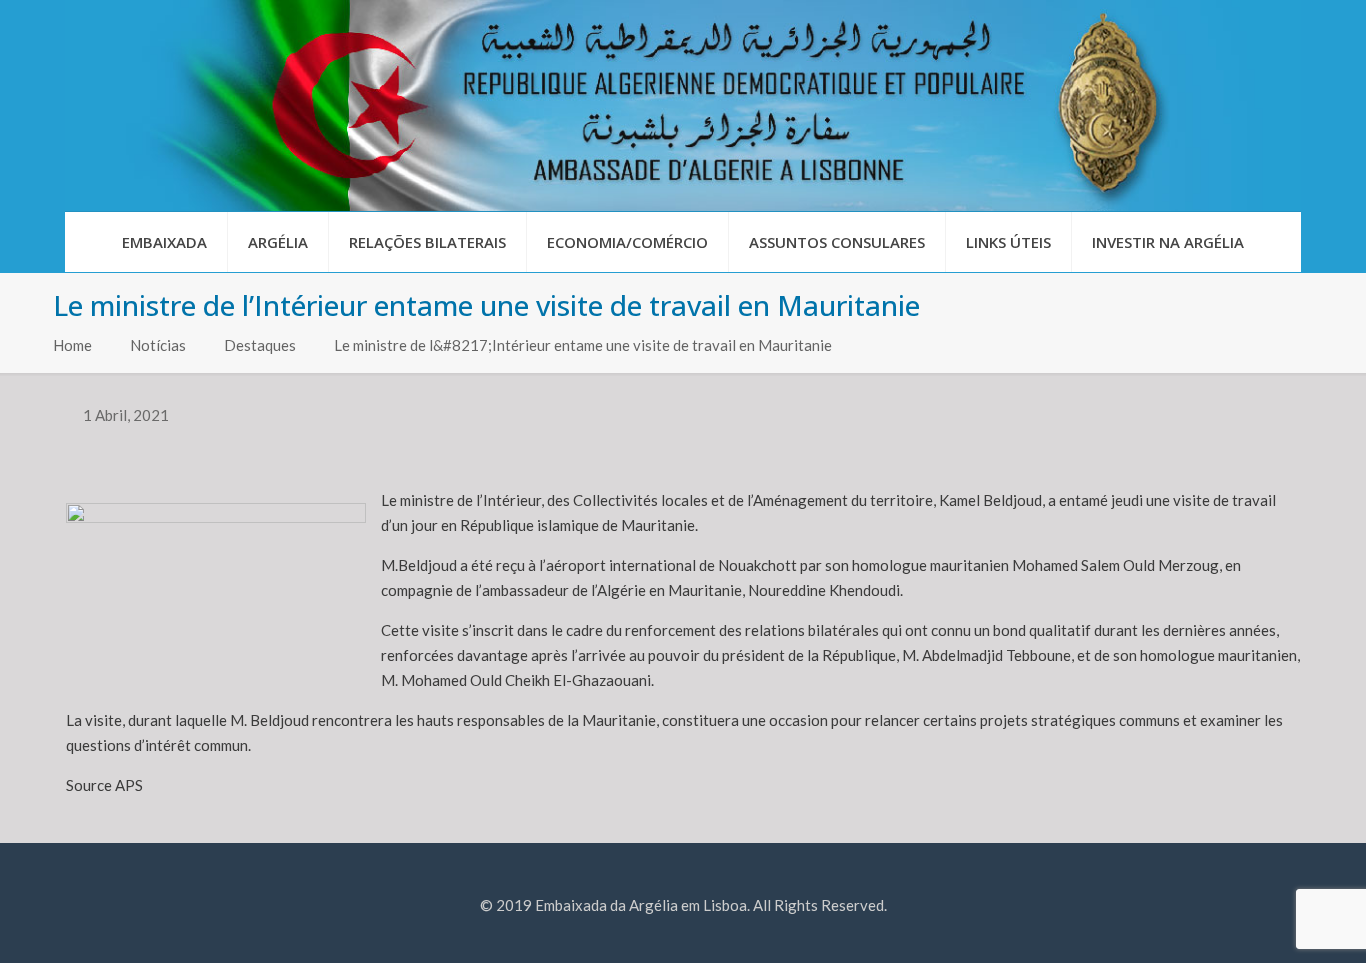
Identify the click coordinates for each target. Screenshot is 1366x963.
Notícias (158, 345)
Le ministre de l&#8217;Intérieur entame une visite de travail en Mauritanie (583, 345)
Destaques (260, 345)
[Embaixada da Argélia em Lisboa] (683, 105)
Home (72, 345)
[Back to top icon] (1270, 922)
